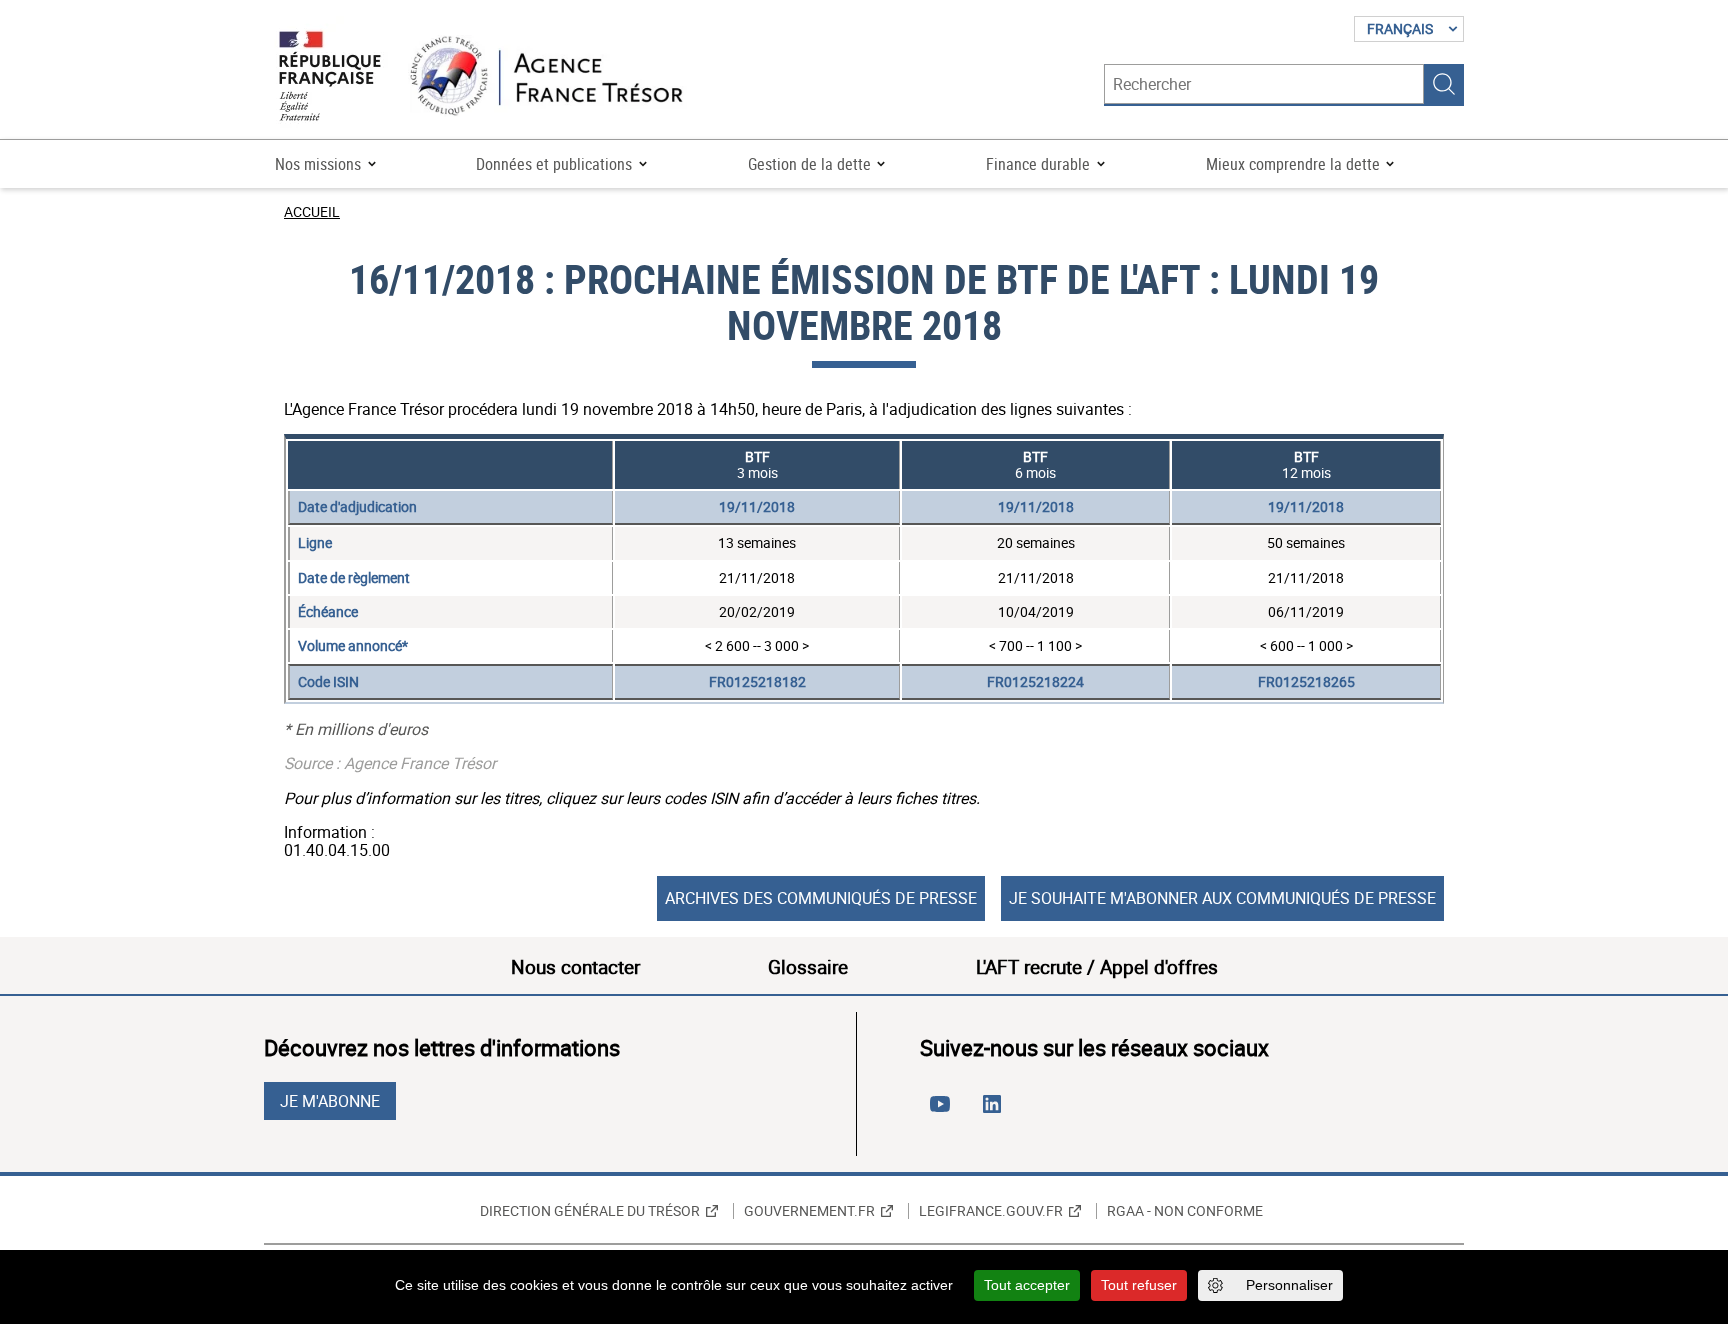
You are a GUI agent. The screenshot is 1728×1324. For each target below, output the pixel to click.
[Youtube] (944, 1112)
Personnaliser (1289, 1285)
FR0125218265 (1306, 681)
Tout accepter (1027, 1285)
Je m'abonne (330, 1101)
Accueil (312, 211)
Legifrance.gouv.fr (991, 1211)
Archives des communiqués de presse (821, 898)
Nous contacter (575, 967)
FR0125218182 (757, 681)
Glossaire (808, 967)
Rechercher (1444, 84)
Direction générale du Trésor (590, 1211)
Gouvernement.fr (809, 1211)
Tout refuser (1139, 1285)
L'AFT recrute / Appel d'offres (1097, 967)
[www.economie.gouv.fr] (330, 77)
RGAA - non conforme (1185, 1211)
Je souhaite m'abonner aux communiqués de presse (1222, 898)
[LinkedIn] (996, 1112)
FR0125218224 (1035, 681)
